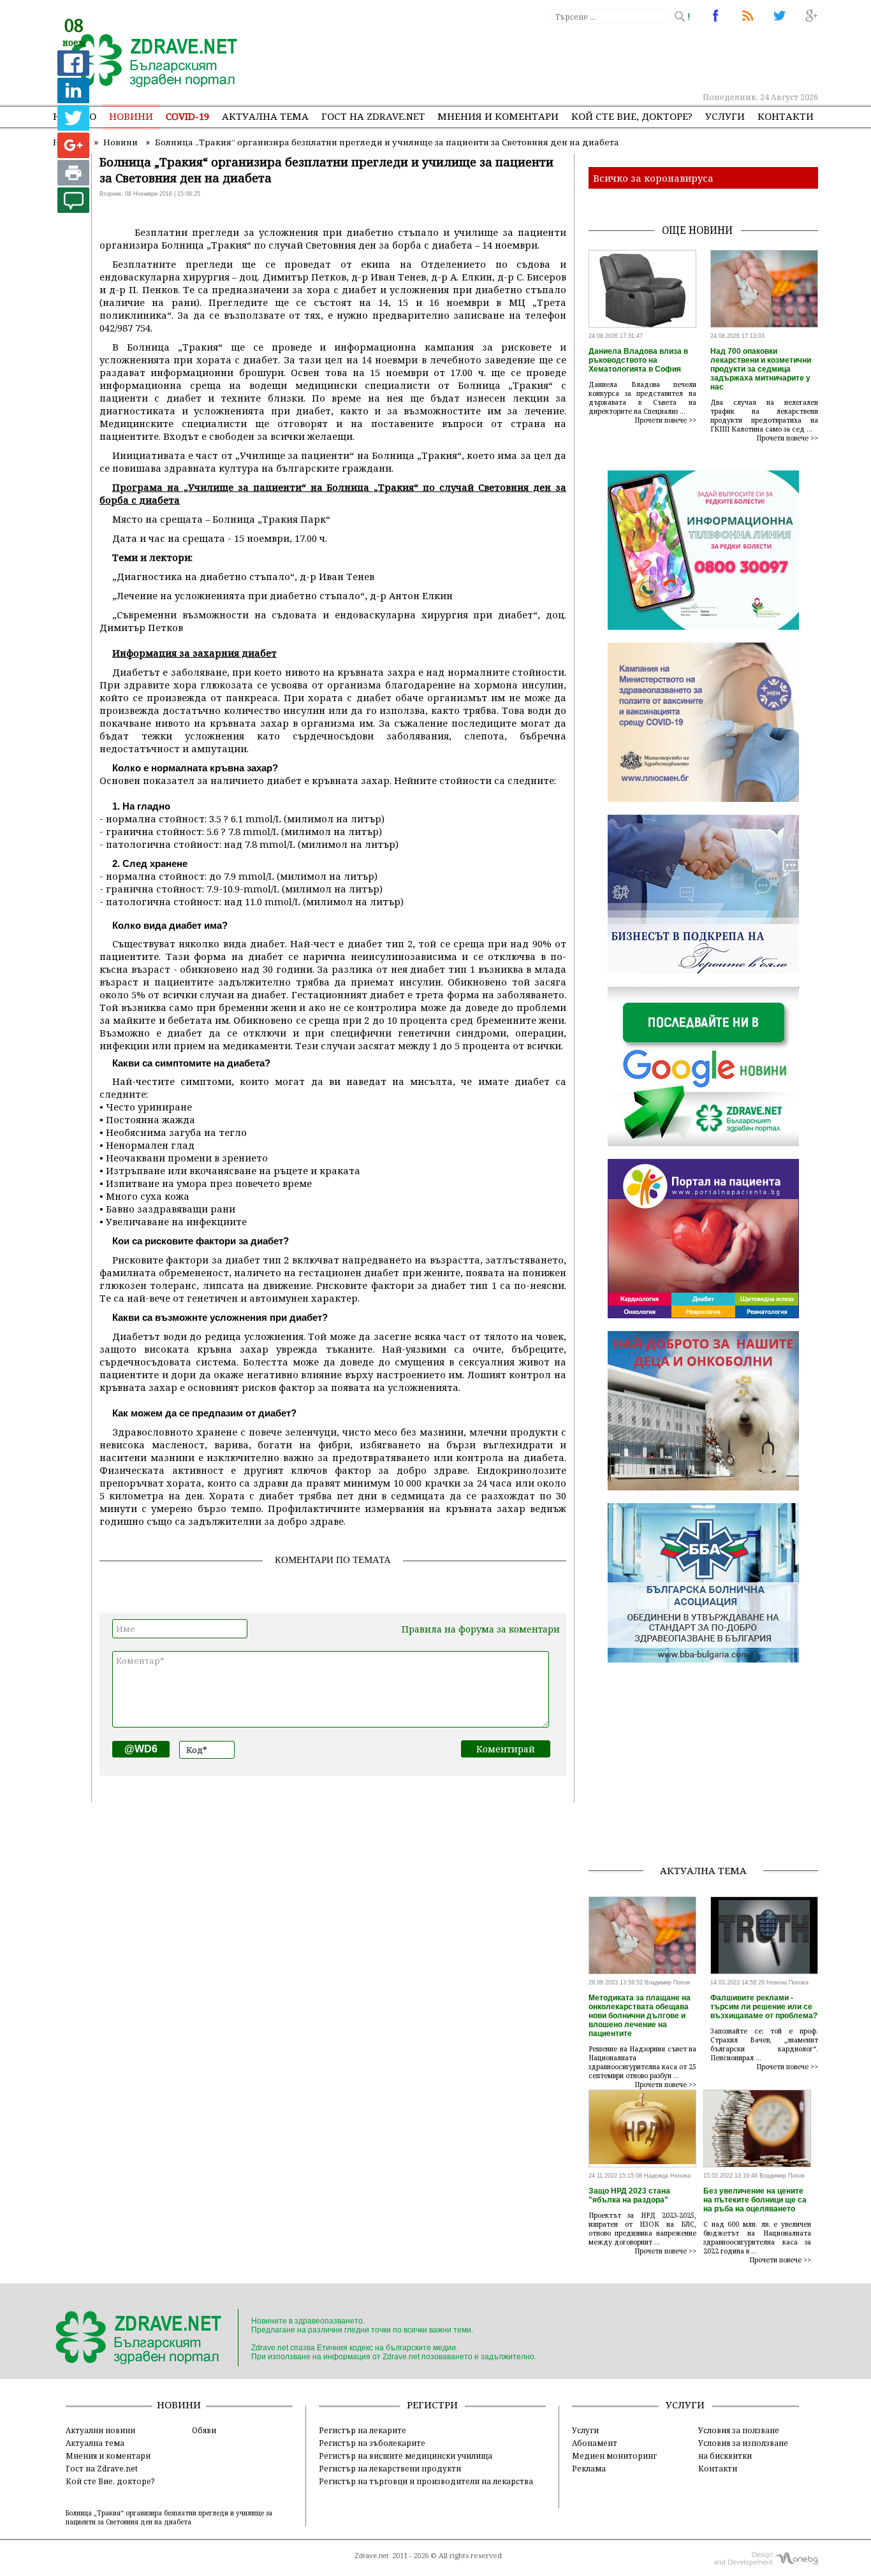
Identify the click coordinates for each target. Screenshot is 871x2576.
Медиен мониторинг (614, 2456)
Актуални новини (100, 2430)
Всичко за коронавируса (653, 178)
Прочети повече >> (666, 420)
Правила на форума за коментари (481, 1629)
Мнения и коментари (498, 116)
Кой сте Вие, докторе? (632, 116)
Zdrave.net (371, 2556)
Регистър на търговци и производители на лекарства (426, 2481)
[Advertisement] (585, 57)
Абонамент (595, 2443)
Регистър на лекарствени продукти (390, 2468)
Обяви (204, 2430)
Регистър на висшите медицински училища (406, 2456)
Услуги (725, 116)
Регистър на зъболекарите (372, 2443)
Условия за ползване (739, 2430)
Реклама (589, 2468)
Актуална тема (265, 116)
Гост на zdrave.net (373, 116)
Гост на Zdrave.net (102, 2468)
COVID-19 (187, 116)
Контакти (786, 116)
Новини (131, 116)
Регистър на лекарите (362, 2430)
